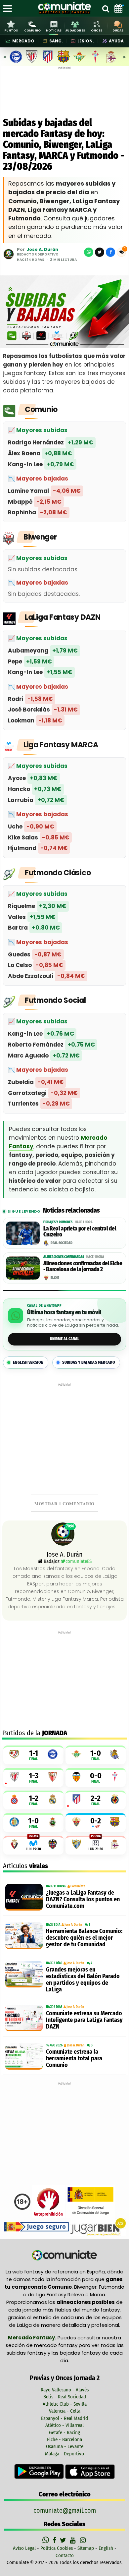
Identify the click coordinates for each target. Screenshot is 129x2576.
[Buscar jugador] (106, 8)
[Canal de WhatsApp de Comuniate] (46, 2540)
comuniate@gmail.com (65, 2510)
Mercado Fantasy (31, 2338)
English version (28, 1362)
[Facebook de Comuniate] (55, 2540)
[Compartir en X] (100, 252)
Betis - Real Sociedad (65, 2397)
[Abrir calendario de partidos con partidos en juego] (118, 8)
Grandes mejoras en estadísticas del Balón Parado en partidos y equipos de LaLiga (83, 1979)
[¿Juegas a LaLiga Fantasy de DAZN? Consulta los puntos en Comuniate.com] (24, 1897)
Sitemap (86, 2548)
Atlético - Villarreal (64, 2425)
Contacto (65, 2555)
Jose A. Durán (42, 249)
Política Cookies (57, 2548)
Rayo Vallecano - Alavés (65, 2390)
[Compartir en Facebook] (110, 252)
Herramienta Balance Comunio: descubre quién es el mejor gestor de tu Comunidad (84, 1938)
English (106, 2548)
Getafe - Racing (64, 2433)
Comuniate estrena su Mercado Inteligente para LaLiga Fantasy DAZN (84, 2020)
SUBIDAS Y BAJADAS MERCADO (89, 1362)
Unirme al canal (65, 1339)
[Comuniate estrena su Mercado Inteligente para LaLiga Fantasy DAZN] (24, 2018)
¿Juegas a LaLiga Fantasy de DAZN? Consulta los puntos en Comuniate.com (83, 1899)
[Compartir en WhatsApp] (89, 252)
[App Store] (90, 2471)
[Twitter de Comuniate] (64, 2540)
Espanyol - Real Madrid (64, 2418)
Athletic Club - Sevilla (65, 2404)
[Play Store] (40, 2471)
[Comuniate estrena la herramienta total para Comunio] (24, 2056)
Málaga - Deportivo (64, 2454)
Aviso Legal (24, 2548)
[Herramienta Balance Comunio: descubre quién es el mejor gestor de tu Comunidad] (24, 1936)
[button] (121, 252)
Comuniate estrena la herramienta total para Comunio (74, 2058)
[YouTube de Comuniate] (74, 2540)
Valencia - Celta (65, 2411)
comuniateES (79, 1561)
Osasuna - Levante (65, 2446)
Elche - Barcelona (64, 2439)
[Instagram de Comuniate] (83, 2540)
